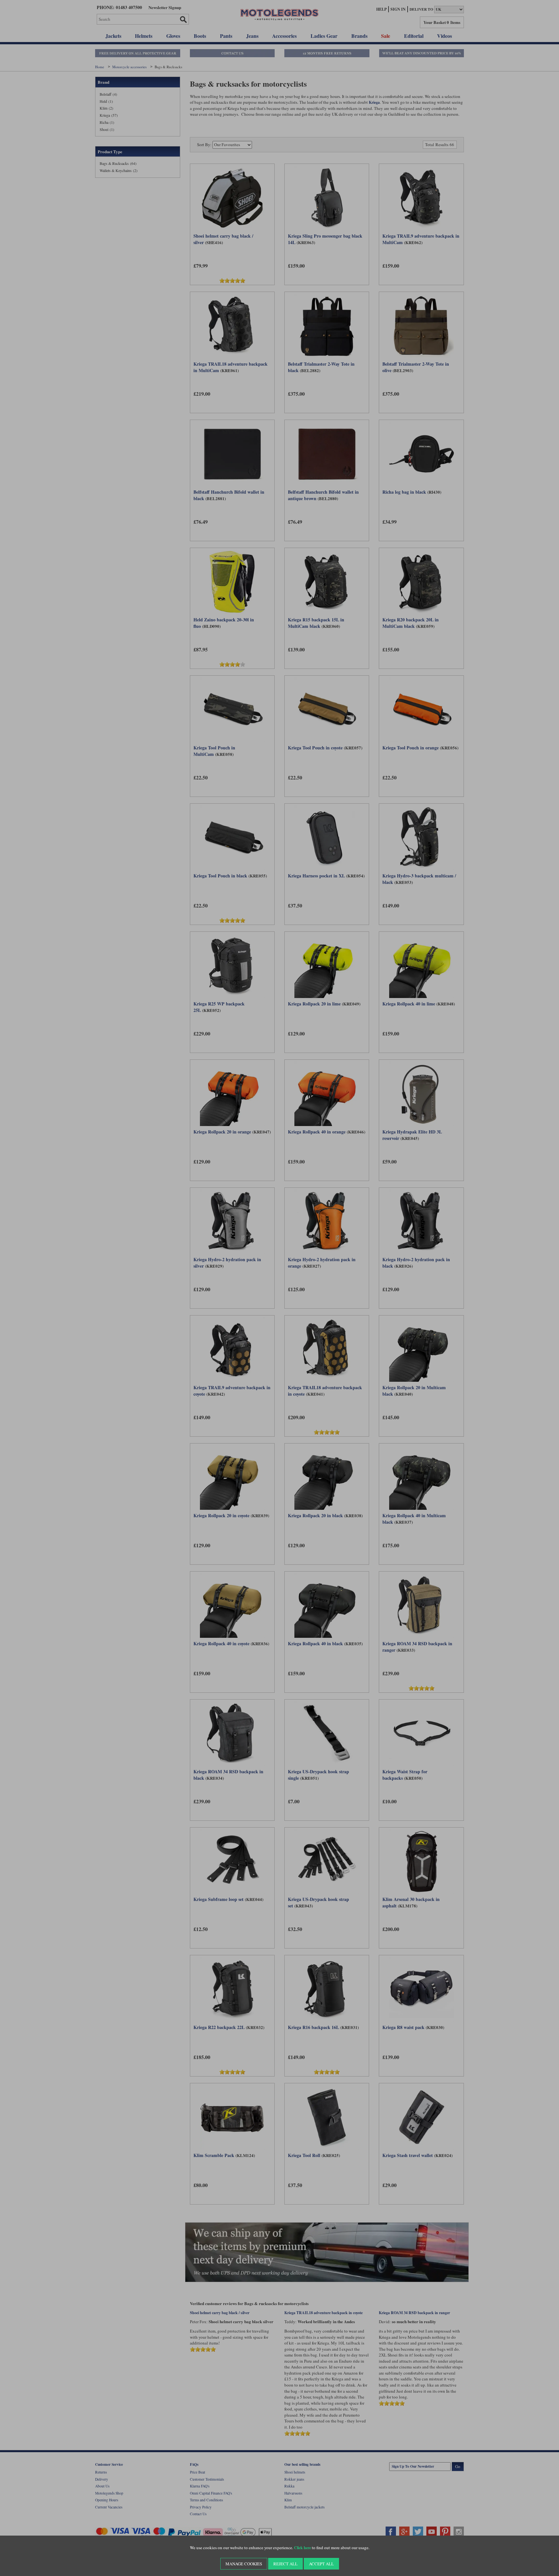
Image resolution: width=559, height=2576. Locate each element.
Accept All (321, 2564)
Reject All (285, 2564)
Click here (302, 2548)
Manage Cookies (244, 2564)
